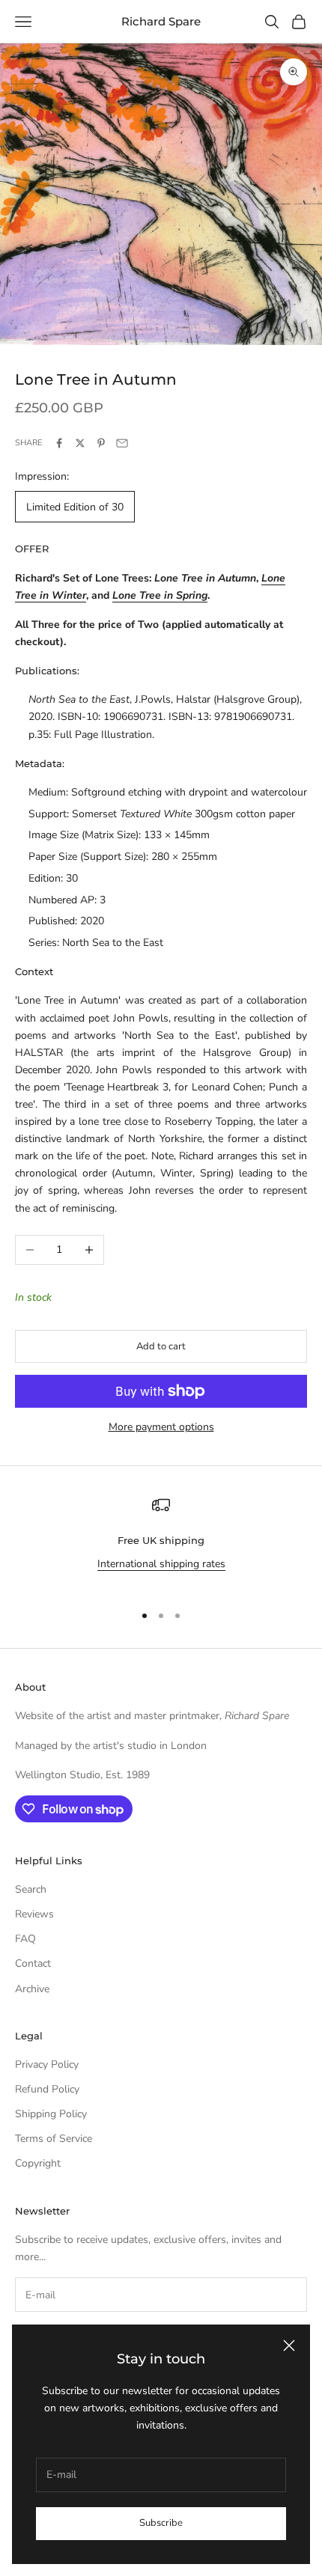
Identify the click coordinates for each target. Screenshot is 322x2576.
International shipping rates (161, 1564)
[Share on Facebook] (59, 443)
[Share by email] (122, 443)
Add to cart (161, 1346)
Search (31, 1889)
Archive (32, 1989)
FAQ (25, 1939)
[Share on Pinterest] (101, 443)
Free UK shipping (161, 1540)
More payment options (161, 1427)
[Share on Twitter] (80, 443)
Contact (33, 1963)
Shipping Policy (51, 2114)
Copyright (38, 2163)
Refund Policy (47, 2089)
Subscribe (161, 2523)
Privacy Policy (47, 2064)
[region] (161, 1543)
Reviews (34, 1914)
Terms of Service (54, 2139)
